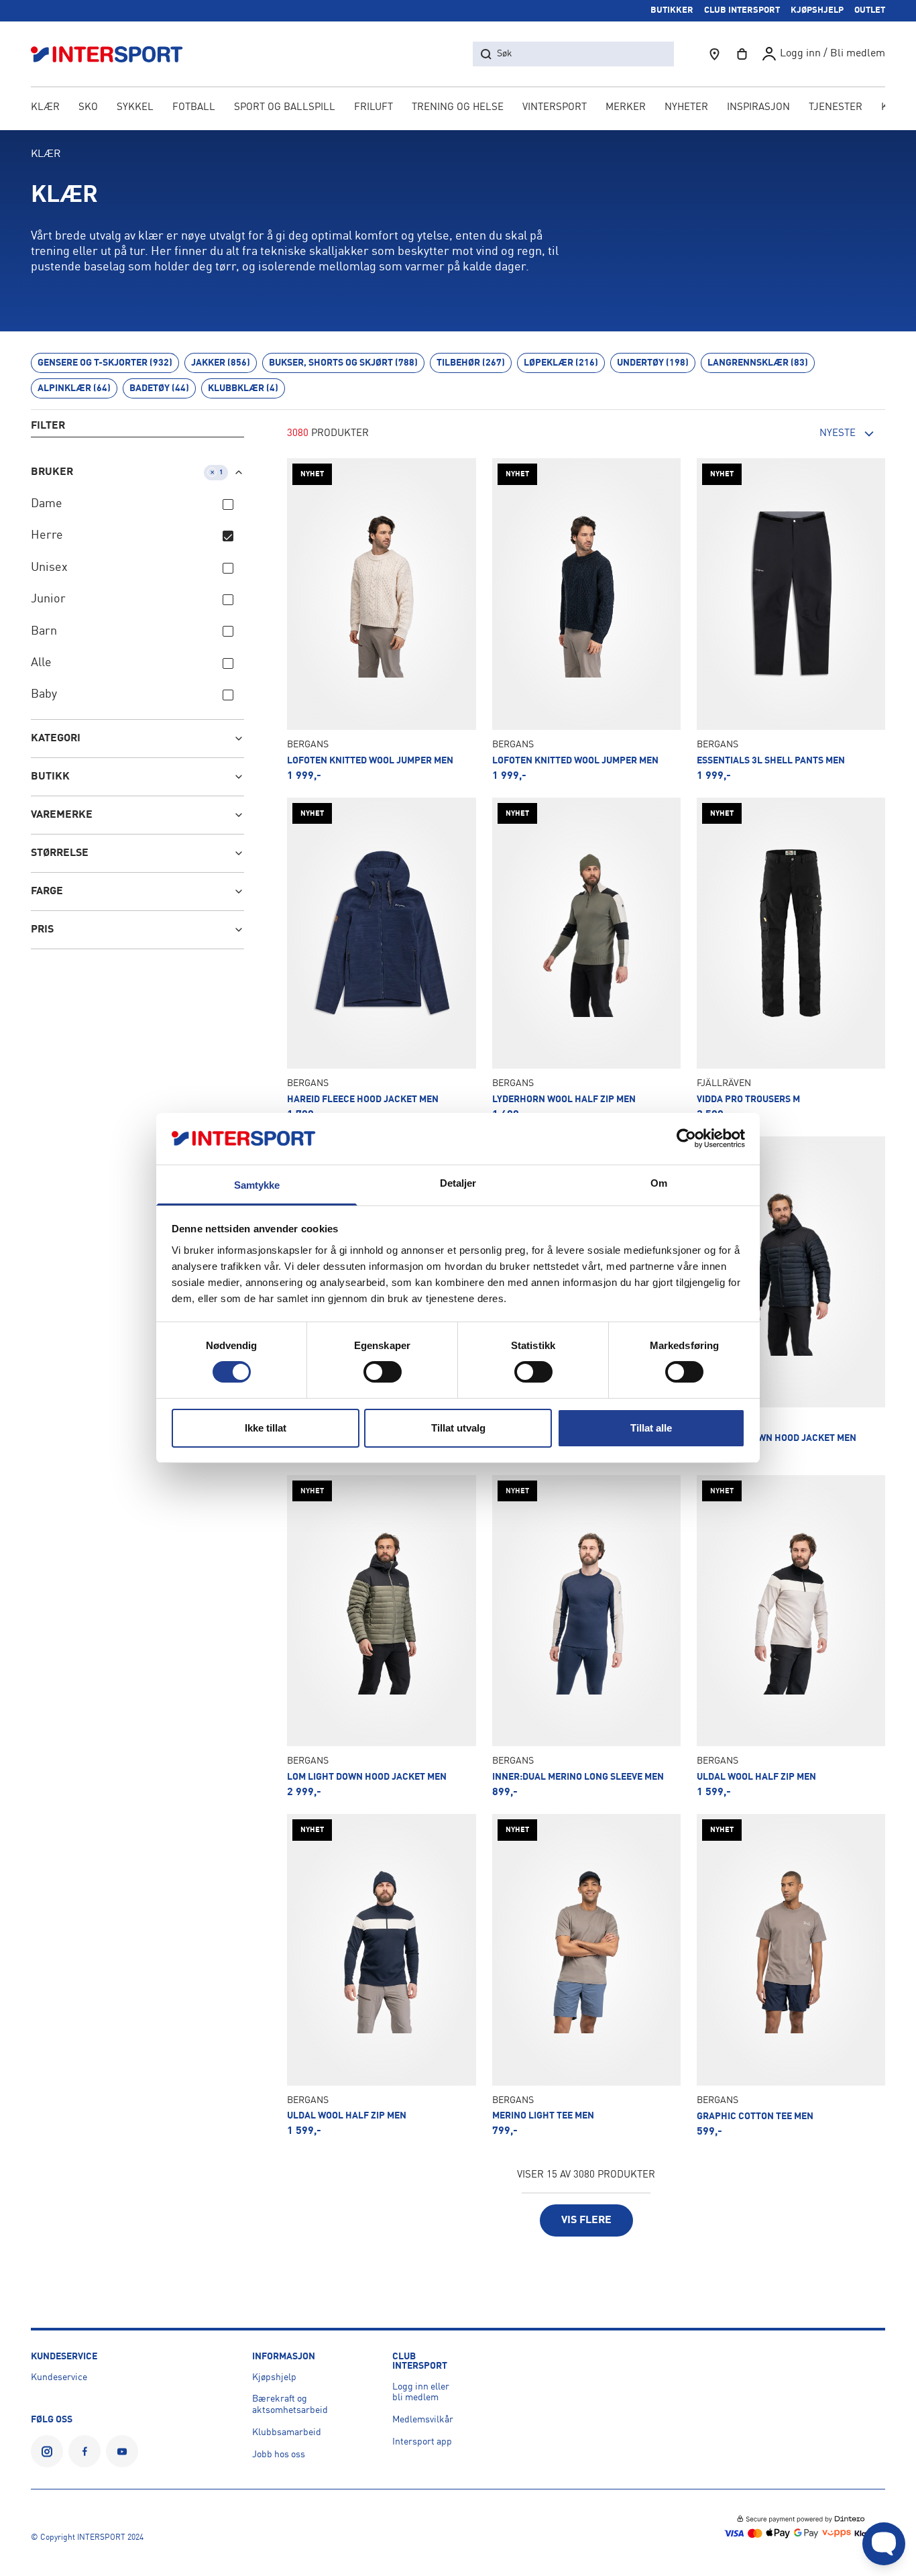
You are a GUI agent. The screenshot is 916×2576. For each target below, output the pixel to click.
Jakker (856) (221, 363)
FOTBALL (194, 108)
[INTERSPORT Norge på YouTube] (122, 2451)
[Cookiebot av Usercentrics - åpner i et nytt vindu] (686, 1138)
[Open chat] (884, 2544)
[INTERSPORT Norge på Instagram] (47, 2451)
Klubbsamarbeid (287, 2432)
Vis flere (586, 2220)
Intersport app (422, 2442)
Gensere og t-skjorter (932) (105, 363)
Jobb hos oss (279, 2455)
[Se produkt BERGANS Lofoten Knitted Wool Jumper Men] (381, 620)
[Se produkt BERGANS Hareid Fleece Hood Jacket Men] (381, 959)
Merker (626, 108)
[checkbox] (228, 504)
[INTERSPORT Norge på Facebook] (84, 2451)
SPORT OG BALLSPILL (285, 108)
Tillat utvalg (458, 1428)
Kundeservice (59, 2377)
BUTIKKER (672, 10)
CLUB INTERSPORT (742, 10)
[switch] (383, 1372)
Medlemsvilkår (423, 2420)
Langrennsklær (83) (758, 363)
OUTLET (870, 10)
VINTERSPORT (555, 108)
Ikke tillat (266, 1428)
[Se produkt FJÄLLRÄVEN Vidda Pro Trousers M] (791, 959)
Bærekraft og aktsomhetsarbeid (290, 2405)
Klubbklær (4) (243, 388)
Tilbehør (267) (471, 363)
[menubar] (458, 109)
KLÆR (45, 108)
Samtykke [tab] (257, 1185)
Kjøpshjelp (274, 2377)
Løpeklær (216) (561, 363)
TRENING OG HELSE (458, 108)
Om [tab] (659, 1183)
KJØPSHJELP (817, 10)
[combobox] (811, 434)
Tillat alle (651, 1428)
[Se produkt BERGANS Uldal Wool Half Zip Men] (791, 1636)
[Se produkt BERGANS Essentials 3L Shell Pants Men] (791, 620)
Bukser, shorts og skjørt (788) (343, 363)
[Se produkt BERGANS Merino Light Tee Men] (586, 1975)
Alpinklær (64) (74, 388)
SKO (88, 108)
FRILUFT (374, 108)
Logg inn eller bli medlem (421, 2393)
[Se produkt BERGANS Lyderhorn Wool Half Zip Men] (586, 959)
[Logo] (114, 54)
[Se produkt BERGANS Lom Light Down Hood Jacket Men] (791, 1298)
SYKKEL (135, 108)
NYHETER (686, 108)
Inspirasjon (758, 108)
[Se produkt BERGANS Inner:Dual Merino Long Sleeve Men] (586, 1636)
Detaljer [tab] (458, 1183)
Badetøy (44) (159, 388)
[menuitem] (836, 109)
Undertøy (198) (653, 363)
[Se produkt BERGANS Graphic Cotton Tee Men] (791, 1975)
